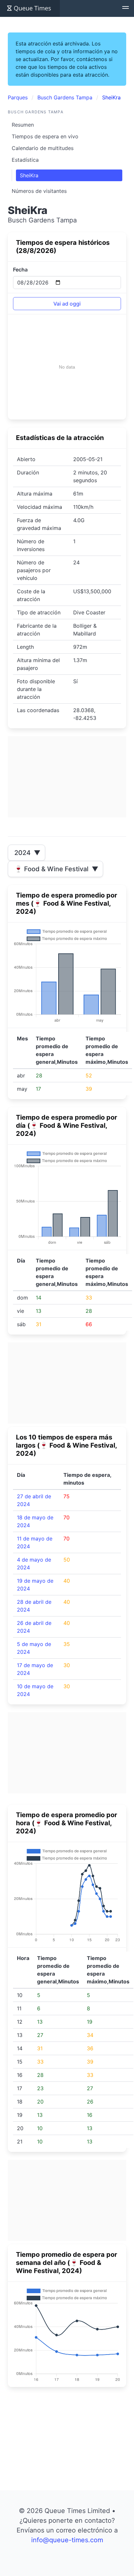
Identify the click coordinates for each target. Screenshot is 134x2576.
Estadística (25, 160)
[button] (126, 8)
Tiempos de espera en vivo (45, 136)
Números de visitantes (39, 191)
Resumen (23, 125)
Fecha (20, 270)
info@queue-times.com (67, 2540)
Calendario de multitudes (43, 148)
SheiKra (29, 175)
